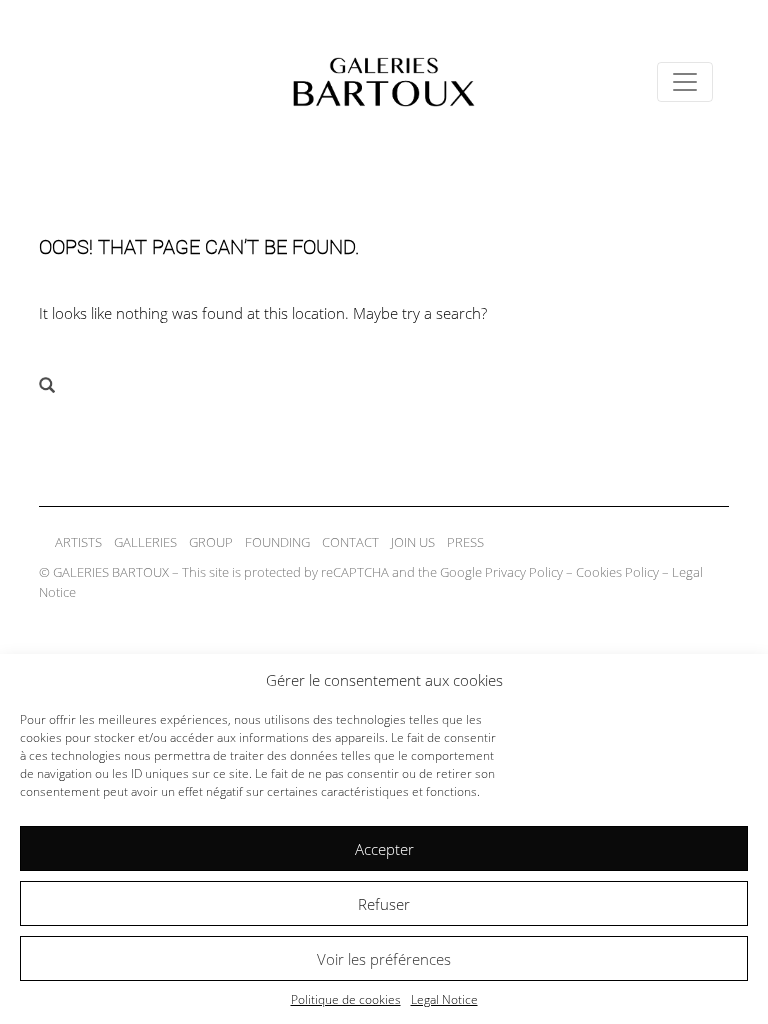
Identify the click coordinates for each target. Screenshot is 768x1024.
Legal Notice (444, 999)
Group (211, 542)
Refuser (384, 904)
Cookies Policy (617, 572)
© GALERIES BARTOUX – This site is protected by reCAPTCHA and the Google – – (371, 582)
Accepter (384, 849)
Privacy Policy (524, 572)
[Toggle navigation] (685, 82)
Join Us (413, 542)
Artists (78, 542)
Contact (350, 542)
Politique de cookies (346, 999)
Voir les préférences (384, 959)
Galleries (145, 542)
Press (465, 542)
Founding (277, 542)
